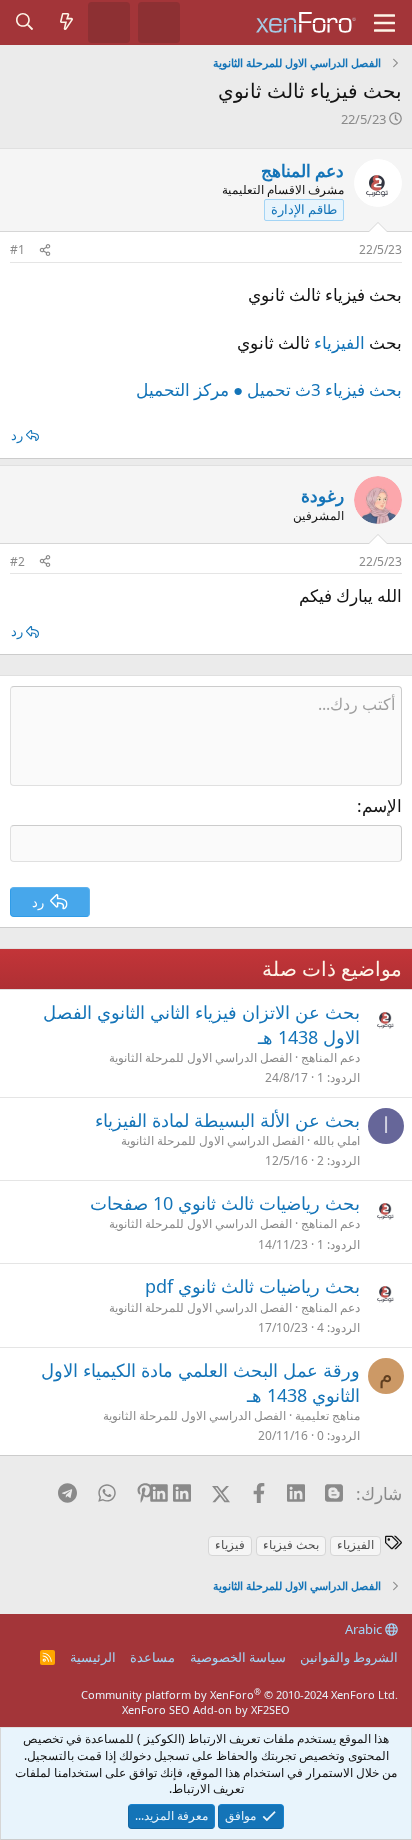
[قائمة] (384, 23)
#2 (17, 561)
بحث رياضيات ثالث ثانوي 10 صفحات (225, 1203)
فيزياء (230, 1544)
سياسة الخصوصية (238, 1657)
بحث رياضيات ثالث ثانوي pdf (252, 1286)
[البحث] (25, 22)
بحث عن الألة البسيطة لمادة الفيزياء (227, 1120)
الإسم (382, 805)
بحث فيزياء (291, 1544)
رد (17, 435)
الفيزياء (339, 342)
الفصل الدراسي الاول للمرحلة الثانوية (200, 1057)
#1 (17, 249)
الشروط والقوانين (349, 1657)
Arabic (365, 1629)
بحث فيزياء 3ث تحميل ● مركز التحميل (269, 389)
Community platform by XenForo (239, 1694)
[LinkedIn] (182, 1493)
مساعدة (152, 1657)
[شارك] (45, 250)
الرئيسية (93, 1657)
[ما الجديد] (67, 22)
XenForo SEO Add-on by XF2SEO (206, 1709)
